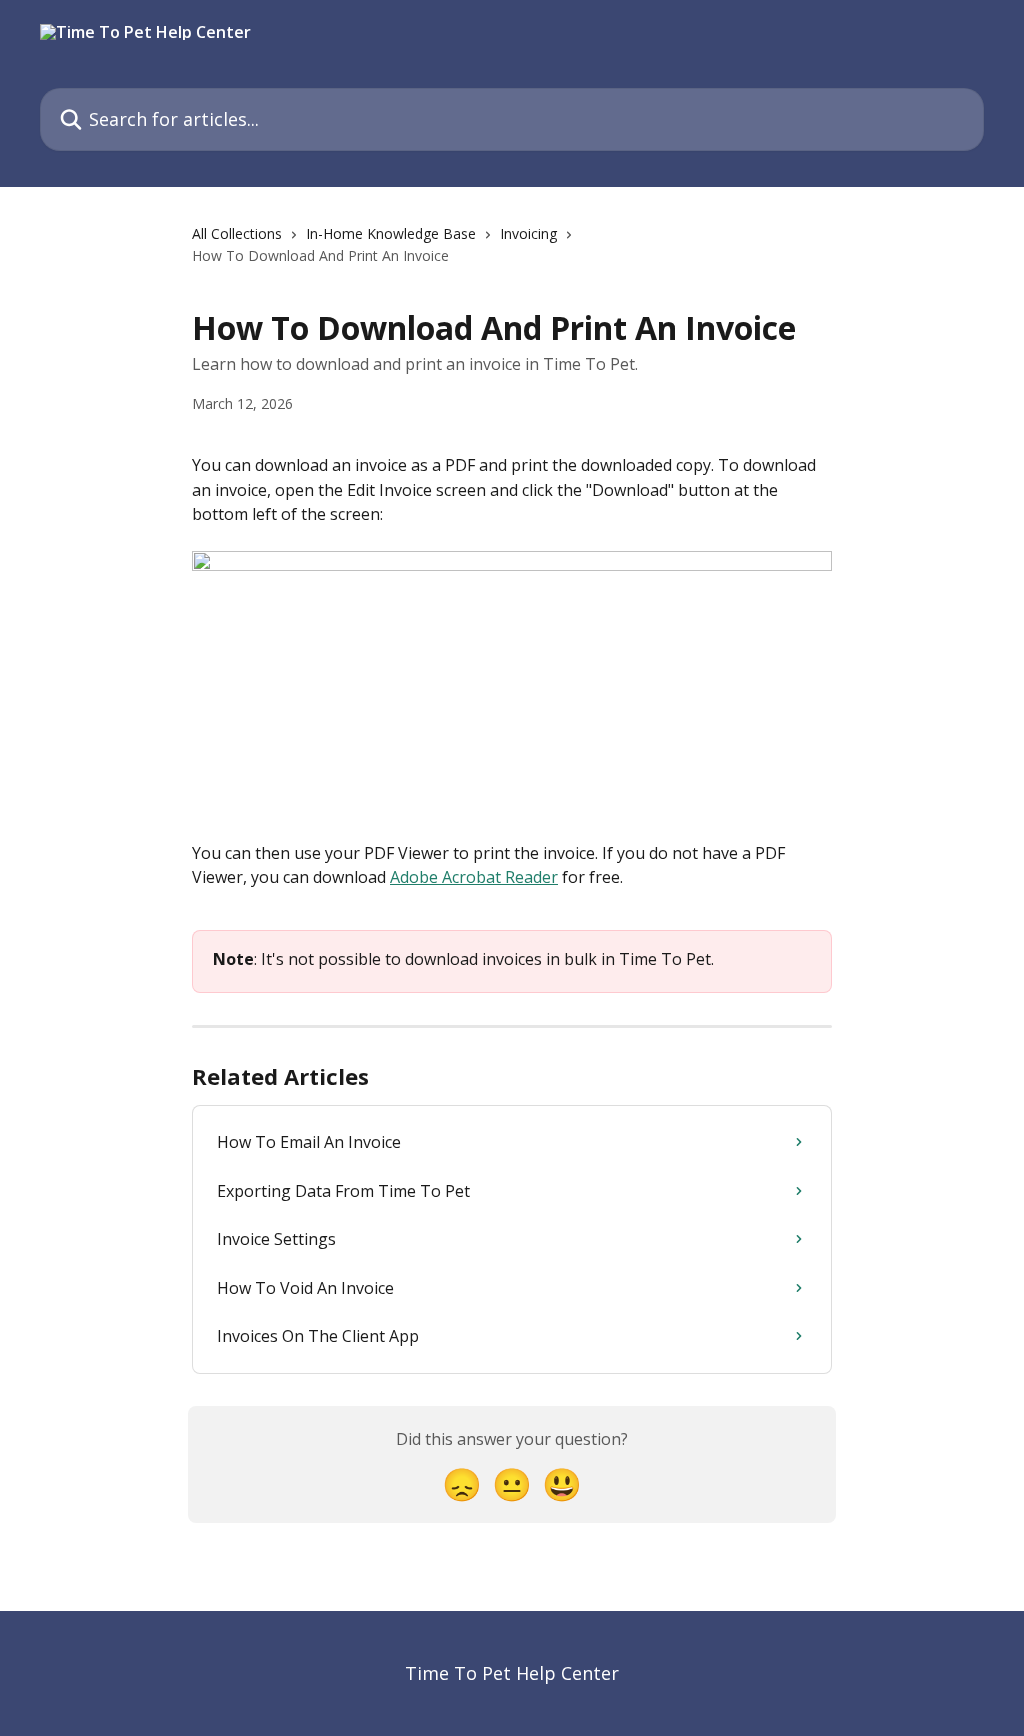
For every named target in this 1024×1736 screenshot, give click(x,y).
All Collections (237, 233)
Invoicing (528, 233)
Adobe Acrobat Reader (474, 877)
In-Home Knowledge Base (391, 233)
